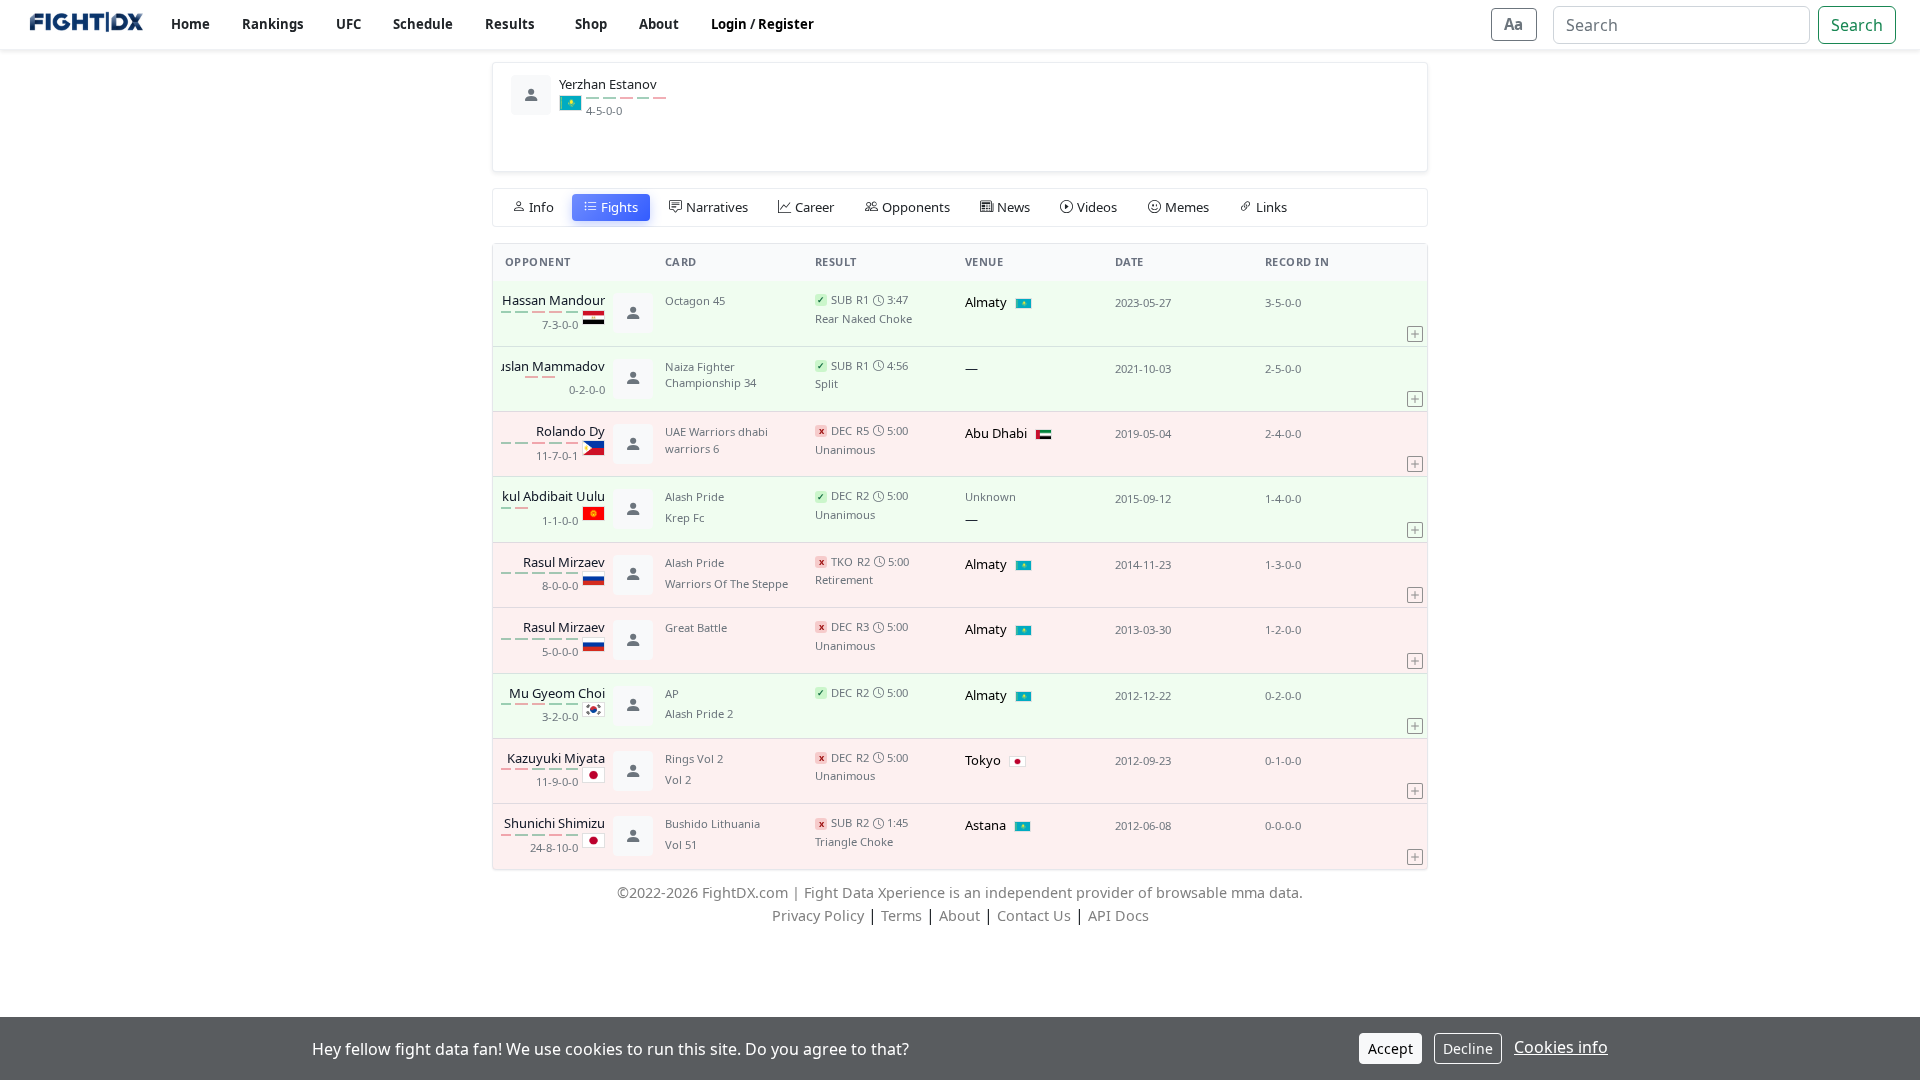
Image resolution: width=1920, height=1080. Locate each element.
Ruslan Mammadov (547, 367)
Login (729, 24)
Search (1857, 25)
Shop (591, 24)
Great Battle (696, 627)
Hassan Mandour (553, 301)
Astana (985, 825)
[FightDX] (85, 24)
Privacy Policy (818, 915)
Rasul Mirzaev (564, 563)
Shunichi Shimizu (554, 824)
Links (1271, 207)
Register (786, 24)
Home (190, 24)
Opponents (916, 207)
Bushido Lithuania (712, 823)
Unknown (990, 496)
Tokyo (983, 760)
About (659, 24)
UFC (348, 24)
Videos (1097, 207)
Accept (1390, 1048)
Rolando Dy (570, 432)
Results (510, 24)
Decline (1468, 1048)
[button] (1415, 313)
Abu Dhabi (996, 433)
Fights (619, 207)
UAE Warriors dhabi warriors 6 (716, 440)
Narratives (717, 207)
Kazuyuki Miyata (556, 759)
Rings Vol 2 (694, 758)
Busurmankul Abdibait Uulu (522, 497)
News (1013, 207)
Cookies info (1561, 1047)
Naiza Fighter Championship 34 (710, 375)
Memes (1187, 207)
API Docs (1118, 915)
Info (541, 207)
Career (814, 207)
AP (672, 693)
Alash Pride (694, 496)
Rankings (273, 24)
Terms (901, 915)
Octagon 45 (695, 300)
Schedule (423, 24)
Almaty (986, 302)
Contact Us (1034, 915)
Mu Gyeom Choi (557, 694)
